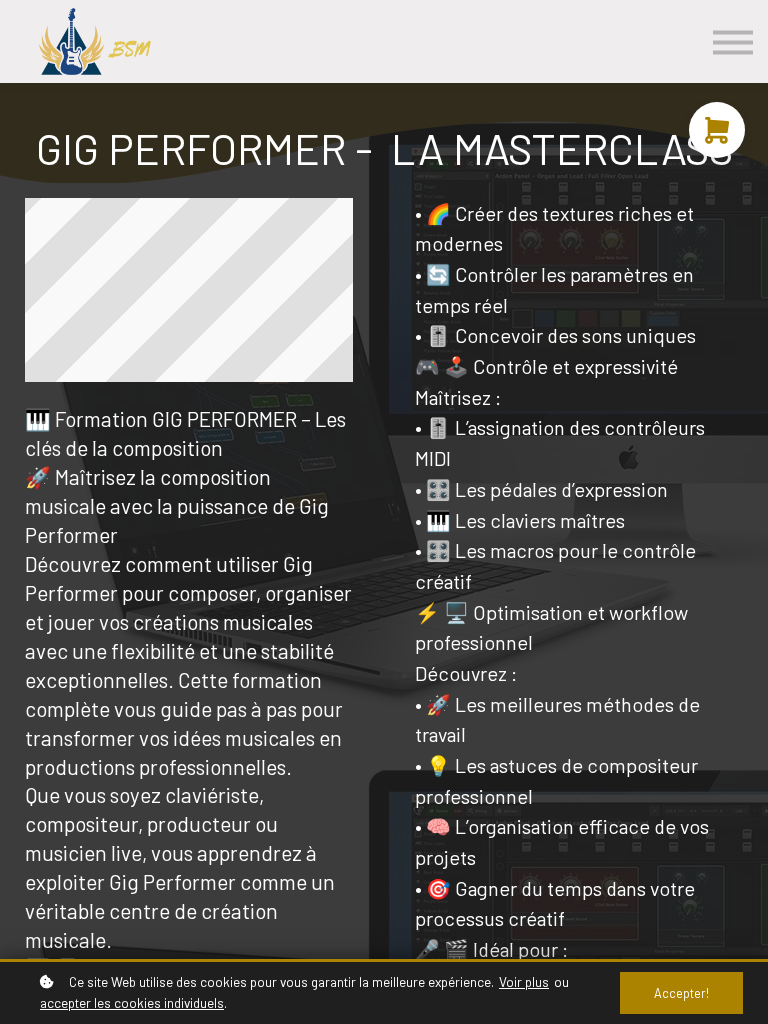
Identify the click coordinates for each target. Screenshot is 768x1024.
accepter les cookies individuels (132, 1002)
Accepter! (681, 993)
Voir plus (524, 981)
